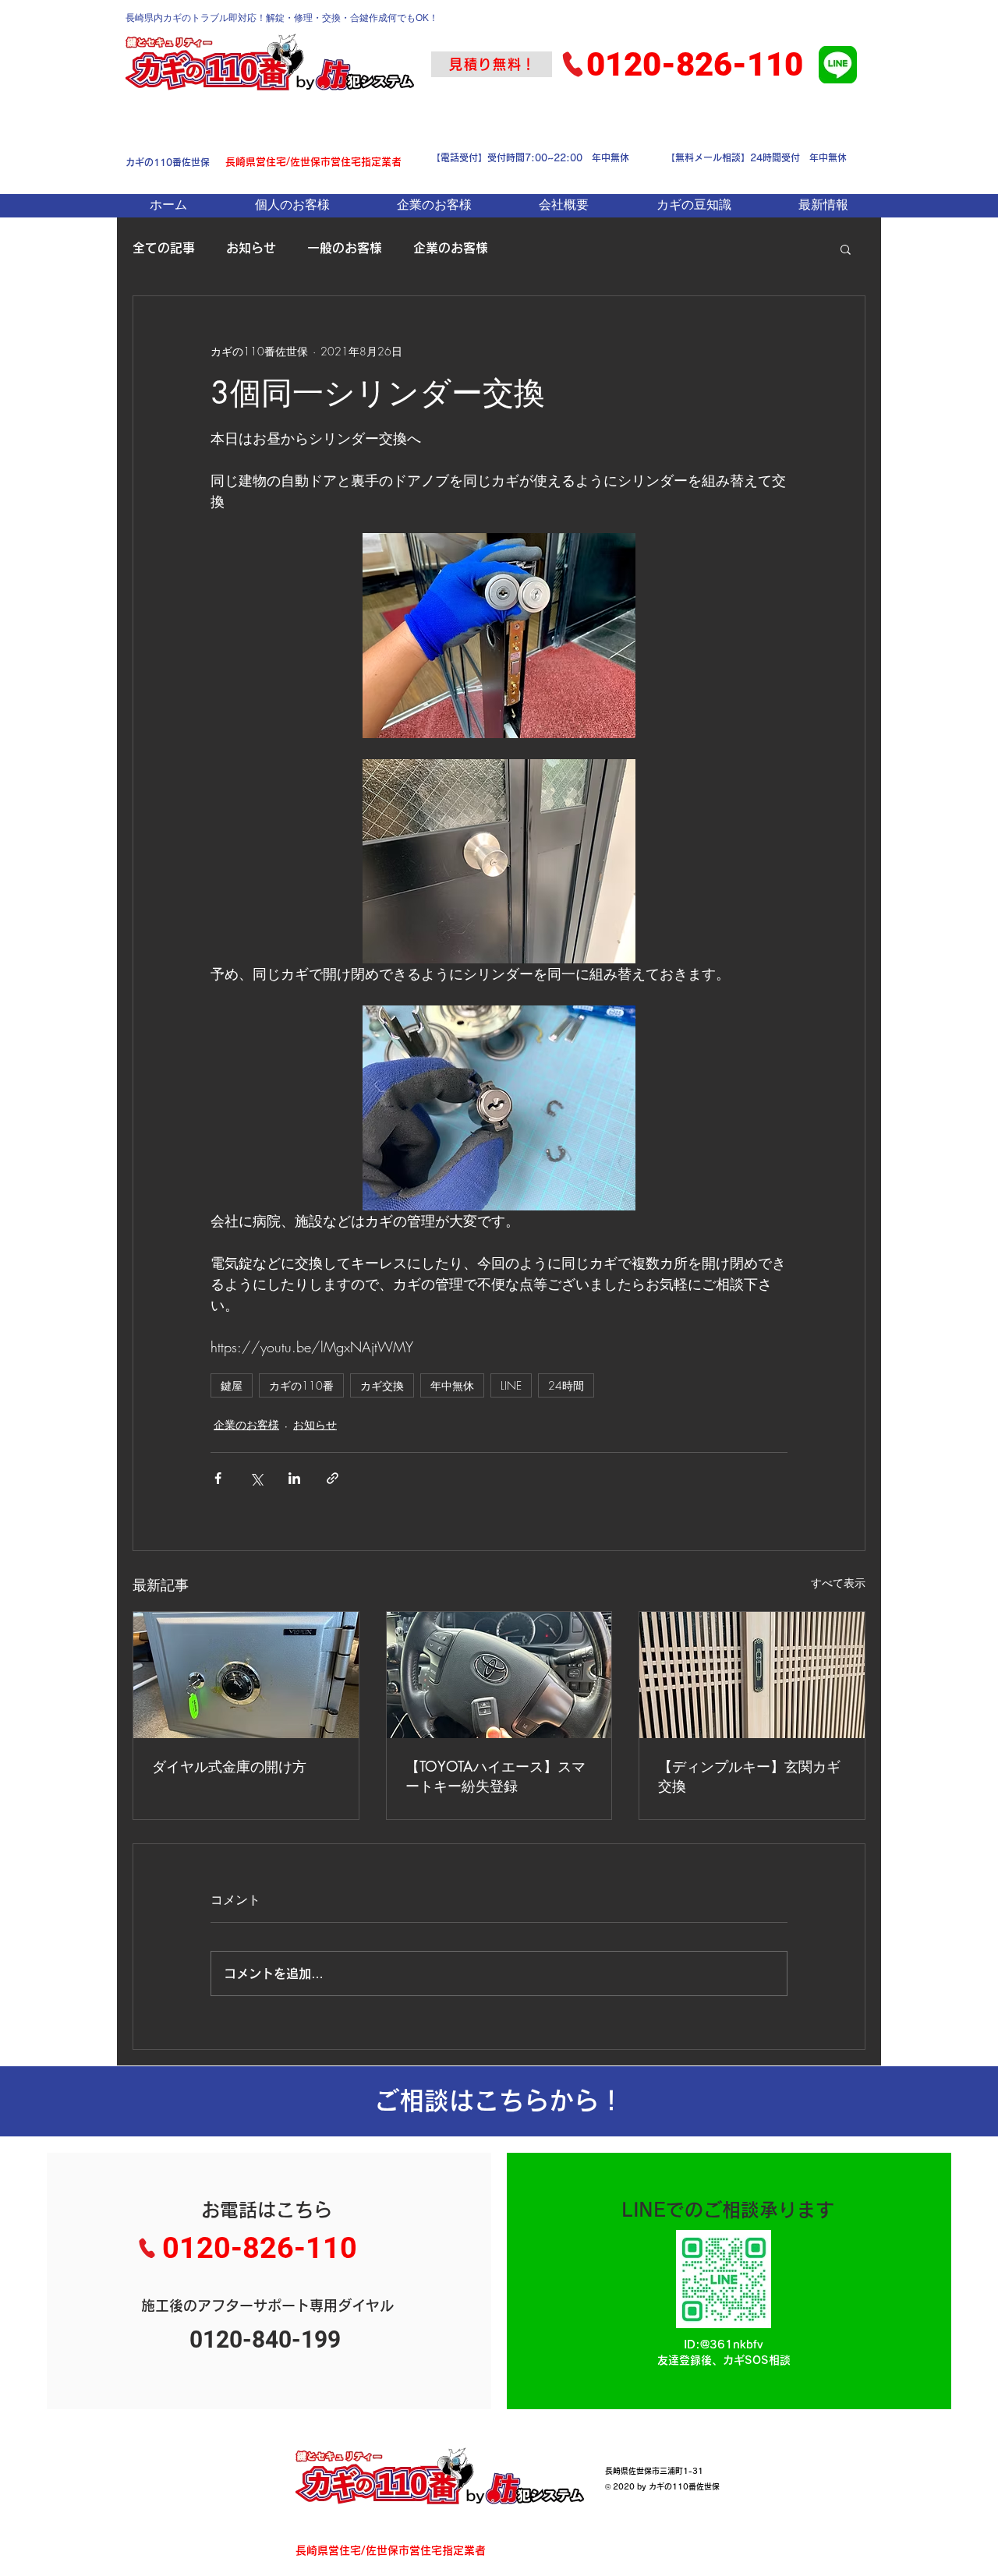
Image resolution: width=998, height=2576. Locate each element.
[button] (846, 249)
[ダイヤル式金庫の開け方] (246, 1675)
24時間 (566, 1385)
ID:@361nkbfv (724, 2345)
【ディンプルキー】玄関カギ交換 (749, 1776)
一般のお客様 (345, 248)
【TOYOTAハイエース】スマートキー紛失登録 (495, 1776)
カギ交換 (382, 1385)
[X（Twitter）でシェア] (256, 1478)
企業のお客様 (451, 248)
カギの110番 (301, 1385)
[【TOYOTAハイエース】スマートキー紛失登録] (499, 1675)
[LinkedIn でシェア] (294, 1478)
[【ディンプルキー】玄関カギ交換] (752, 1675)
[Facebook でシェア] (218, 1478)
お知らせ (251, 248)
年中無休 (452, 1385)
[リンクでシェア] (333, 1478)
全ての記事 (164, 248)
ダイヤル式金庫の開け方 (229, 1766)
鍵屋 (232, 1385)
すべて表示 (838, 1583)
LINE (511, 1385)
